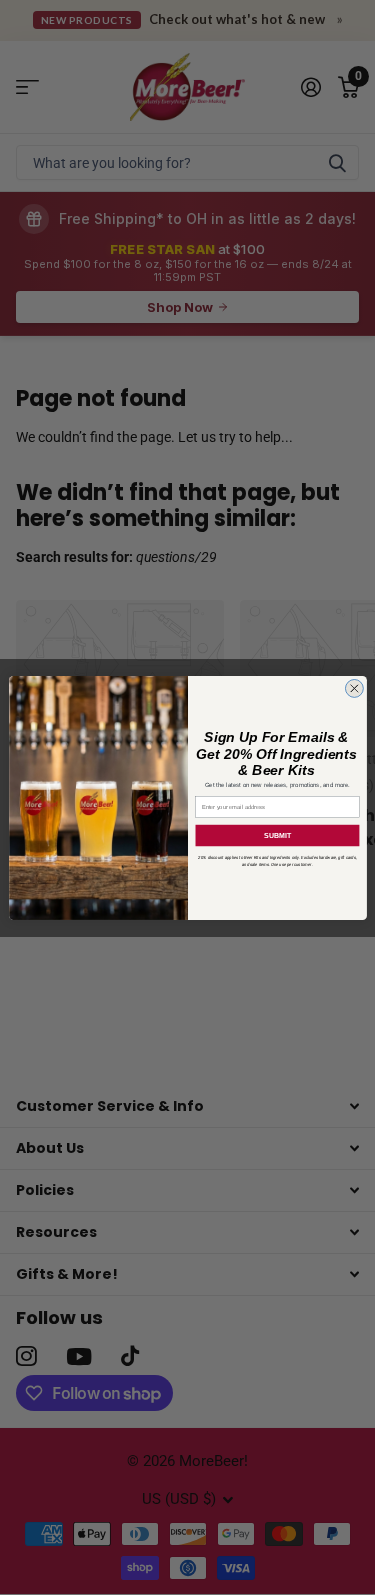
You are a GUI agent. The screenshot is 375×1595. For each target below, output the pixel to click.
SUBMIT (276, 835)
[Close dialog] (354, 688)
